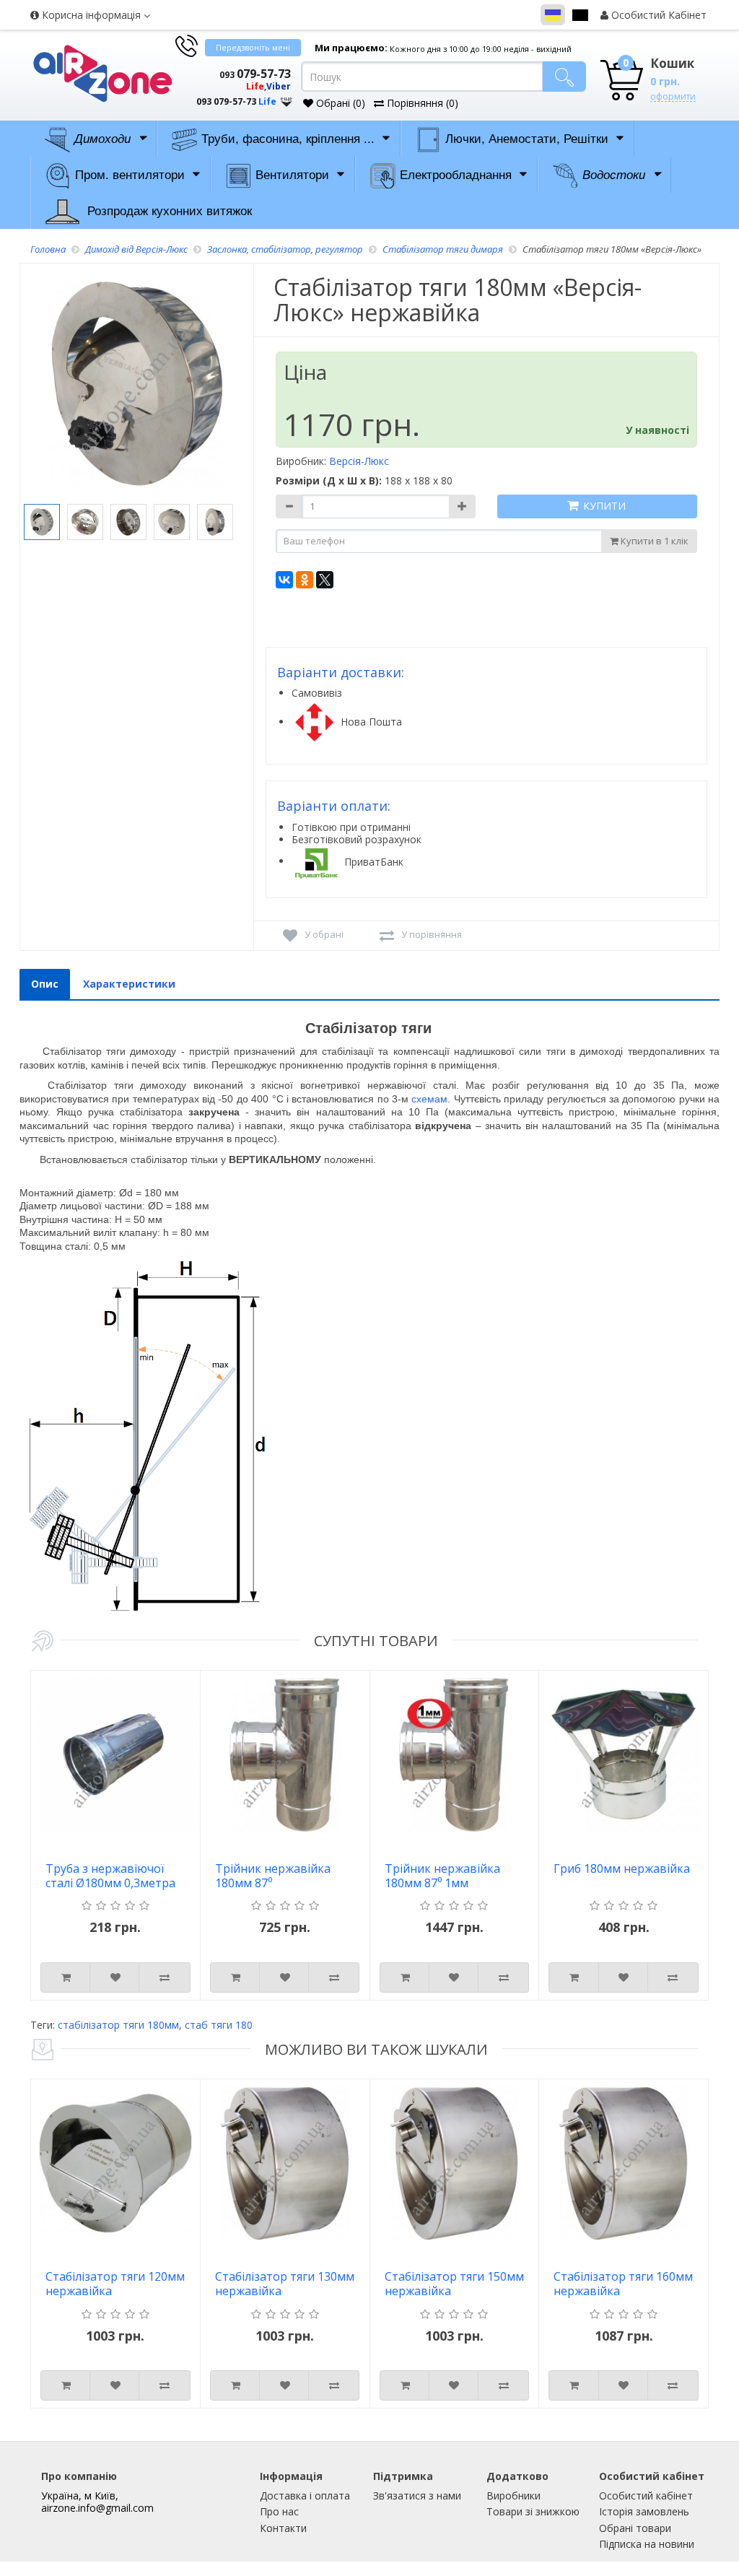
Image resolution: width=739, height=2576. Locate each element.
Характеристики (129, 984)
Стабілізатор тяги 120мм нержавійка (115, 2284)
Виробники (513, 2495)
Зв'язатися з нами (417, 2495)
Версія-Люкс (359, 461)
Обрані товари (635, 2528)
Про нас (279, 2511)
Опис (45, 984)
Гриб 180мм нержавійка (622, 1869)
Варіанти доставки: (341, 672)
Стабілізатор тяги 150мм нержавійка (454, 2284)
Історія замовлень (644, 2511)
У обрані (324, 934)
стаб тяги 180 (219, 2025)
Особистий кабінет (646, 2495)
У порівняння (432, 934)
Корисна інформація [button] (91, 15)
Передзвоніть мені (253, 47)
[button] (232, 88)
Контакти (283, 2528)
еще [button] (287, 99)
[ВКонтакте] (284, 580)
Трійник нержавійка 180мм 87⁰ (273, 1876)
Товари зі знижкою (533, 2511)
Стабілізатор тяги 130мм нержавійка (285, 2284)
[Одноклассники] (305, 580)
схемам (429, 1099)
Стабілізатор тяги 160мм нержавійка (623, 2284)
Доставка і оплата (305, 2495)
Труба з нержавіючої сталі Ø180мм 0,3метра (110, 1876)
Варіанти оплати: (334, 806)
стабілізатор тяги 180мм (118, 2025)
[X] (325, 580)
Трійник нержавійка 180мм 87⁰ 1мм (442, 1876)
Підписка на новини (647, 2544)
